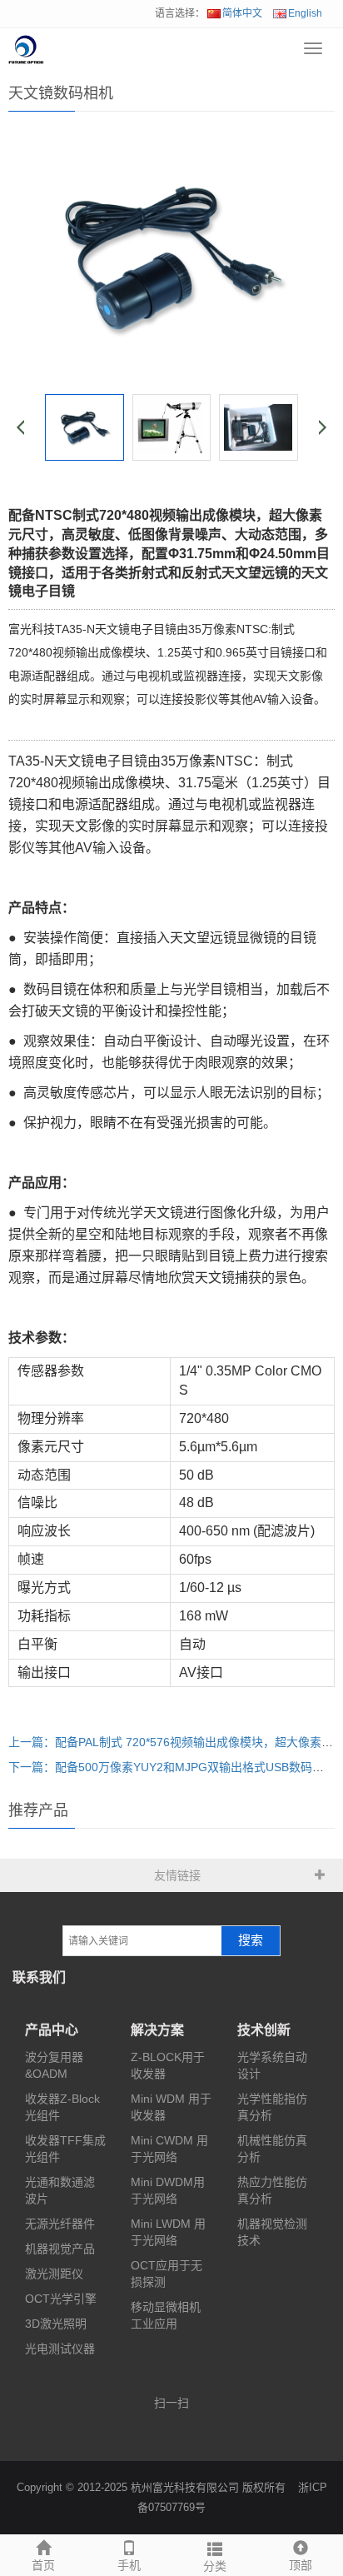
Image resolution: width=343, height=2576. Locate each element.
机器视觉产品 (60, 2249)
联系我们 (39, 1977)
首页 (43, 2565)
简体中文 (242, 13)
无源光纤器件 (60, 2224)
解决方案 (157, 2030)
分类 (215, 2566)
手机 (129, 2565)
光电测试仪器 (60, 2349)
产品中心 (52, 2030)
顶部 (301, 2565)
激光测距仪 (54, 2274)
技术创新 (264, 2030)
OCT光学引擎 (61, 2299)
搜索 (251, 1940)
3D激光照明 (56, 2324)
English (305, 13)
